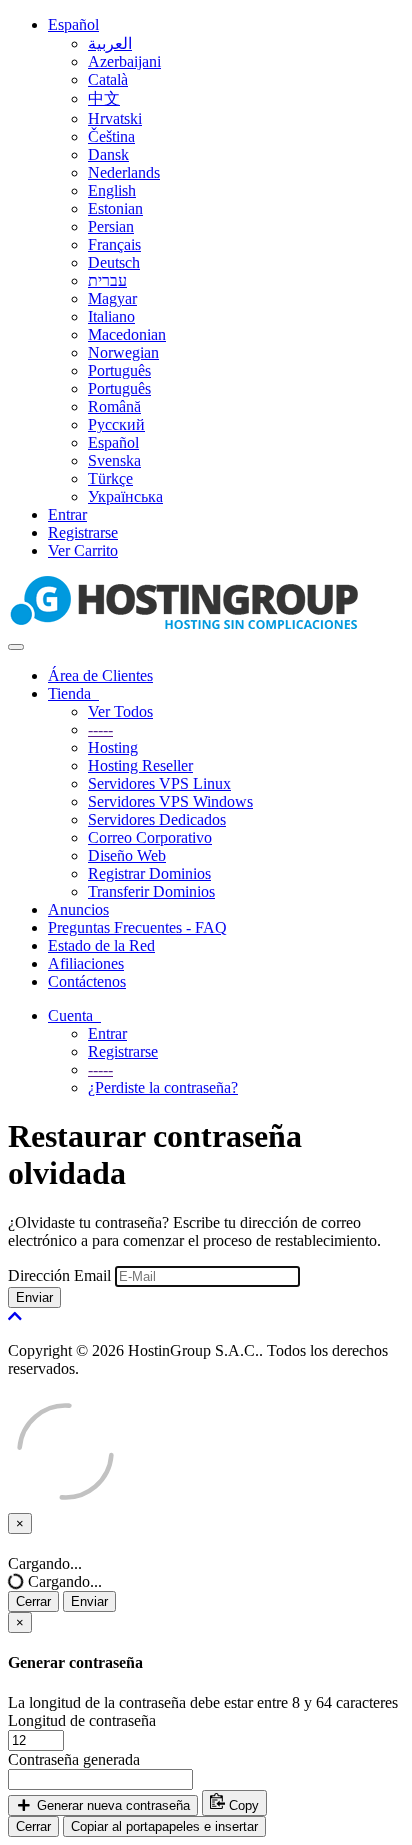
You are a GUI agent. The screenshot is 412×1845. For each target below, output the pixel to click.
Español (73, 24)
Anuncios (78, 909)
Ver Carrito (83, 550)
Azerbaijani (124, 61)
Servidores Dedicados (157, 819)
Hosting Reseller (140, 765)
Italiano (111, 316)
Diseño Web (127, 855)
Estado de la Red (101, 945)
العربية (110, 43)
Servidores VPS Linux (159, 783)
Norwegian (123, 352)
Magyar (112, 298)
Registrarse (83, 532)
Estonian (115, 208)
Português (119, 370)
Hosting (113, 747)
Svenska (114, 460)
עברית (107, 280)
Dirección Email (59, 1275)
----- (100, 729)
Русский (116, 424)
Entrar (67, 514)
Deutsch (114, 262)
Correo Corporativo (150, 837)
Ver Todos (120, 711)
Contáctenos (87, 981)
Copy (242, 1805)
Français (114, 244)
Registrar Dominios (149, 873)
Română (114, 406)
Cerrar (33, 1601)
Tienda (73, 693)
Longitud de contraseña (82, 1720)
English (112, 190)
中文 (104, 98)
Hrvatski (115, 118)
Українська (125, 496)
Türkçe (110, 478)
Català (108, 79)
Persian (111, 226)
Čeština (111, 136)
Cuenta (74, 1015)
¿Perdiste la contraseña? (163, 1087)
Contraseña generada (74, 1759)
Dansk (108, 154)
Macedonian (127, 334)
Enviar (34, 1297)
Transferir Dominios (151, 891)
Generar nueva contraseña (111, 1805)
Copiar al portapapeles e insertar (164, 1826)
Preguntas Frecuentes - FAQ (137, 927)
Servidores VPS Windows (170, 801)
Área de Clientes (100, 675)
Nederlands (124, 172)
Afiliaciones (86, 963)
